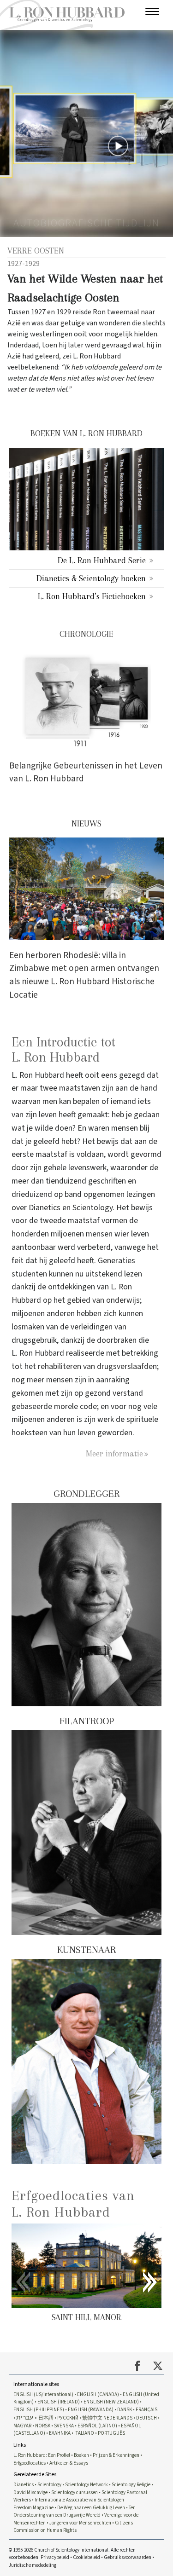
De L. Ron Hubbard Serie (102, 560)
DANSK (125, 2410)
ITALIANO (84, 2433)
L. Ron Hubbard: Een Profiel (42, 2455)
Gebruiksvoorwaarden (128, 2557)
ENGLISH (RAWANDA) (91, 2410)
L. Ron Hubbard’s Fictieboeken (92, 596)
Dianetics (24, 2485)
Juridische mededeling (33, 2565)
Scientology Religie (131, 2485)
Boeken (81, 2455)
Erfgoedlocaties (30, 2463)
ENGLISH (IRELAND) (59, 2402)
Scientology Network (86, 2485)
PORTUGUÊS (111, 2433)
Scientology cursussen (75, 2492)
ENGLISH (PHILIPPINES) (39, 2410)
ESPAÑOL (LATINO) (97, 2426)
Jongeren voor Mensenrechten (80, 2523)
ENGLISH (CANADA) (98, 2394)
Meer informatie (114, 1453)
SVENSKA (64, 2426)
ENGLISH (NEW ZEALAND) (111, 2402)
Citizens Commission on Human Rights (73, 2527)
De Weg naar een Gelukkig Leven (91, 2508)
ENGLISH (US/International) (43, 2394)
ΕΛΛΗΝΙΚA (60, 2433)
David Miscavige (30, 2492)
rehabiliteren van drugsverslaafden (97, 1366)
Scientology (49, 2485)
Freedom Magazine (33, 2508)
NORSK (43, 2426)
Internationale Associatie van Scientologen (79, 2500)
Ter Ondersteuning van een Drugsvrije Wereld (74, 2512)
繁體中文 (92, 2418)
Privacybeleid (55, 2557)
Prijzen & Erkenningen (116, 2455)
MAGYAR (22, 2426)
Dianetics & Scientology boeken (91, 578)
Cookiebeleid (86, 2557)
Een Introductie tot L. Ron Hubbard (63, 1050)
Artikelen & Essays (69, 2463)
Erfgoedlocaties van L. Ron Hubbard (73, 2203)
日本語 (46, 2418)
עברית (25, 2417)
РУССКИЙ (68, 2418)
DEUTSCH (146, 2418)
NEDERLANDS (118, 2418)
